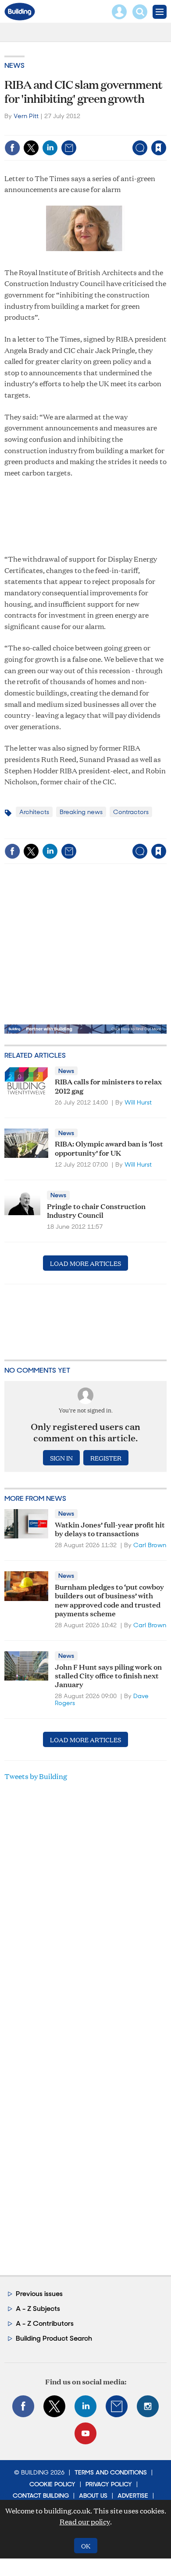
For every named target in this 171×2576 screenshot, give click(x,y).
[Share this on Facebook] (12, 148)
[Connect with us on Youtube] (85, 2433)
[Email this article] (69, 148)
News (14, 65)
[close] (166, 129)
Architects (34, 812)
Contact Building (41, 2496)
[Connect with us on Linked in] (85, 2406)
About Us (93, 2496)
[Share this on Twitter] (31, 148)
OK (86, 2546)
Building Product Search (54, 2338)
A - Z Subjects (38, 2309)
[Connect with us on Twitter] (54, 2406)
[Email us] (117, 2406)
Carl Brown (150, 1545)
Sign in (49, 129)
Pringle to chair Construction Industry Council (96, 1210)
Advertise (133, 2496)
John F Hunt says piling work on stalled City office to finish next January (108, 1675)
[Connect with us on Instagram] (148, 2406)
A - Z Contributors (45, 2323)
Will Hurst (138, 1102)
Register (106, 1458)
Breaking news (81, 812)
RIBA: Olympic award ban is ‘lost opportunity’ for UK (109, 1148)
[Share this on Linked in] (50, 148)
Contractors (131, 812)
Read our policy (85, 2522)
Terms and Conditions (111, 2472)
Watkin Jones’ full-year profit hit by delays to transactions (110, 1529)
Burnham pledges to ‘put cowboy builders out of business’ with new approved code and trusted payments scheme (109, 1600)
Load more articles (85, 1263)
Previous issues (39, 2294)
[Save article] (159, 148)
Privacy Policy (109, 2484)
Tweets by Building (36, 1776)
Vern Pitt (26, 116)
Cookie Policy (52, 2484)
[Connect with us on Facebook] (23, 2406)
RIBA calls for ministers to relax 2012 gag (108, 1085)
